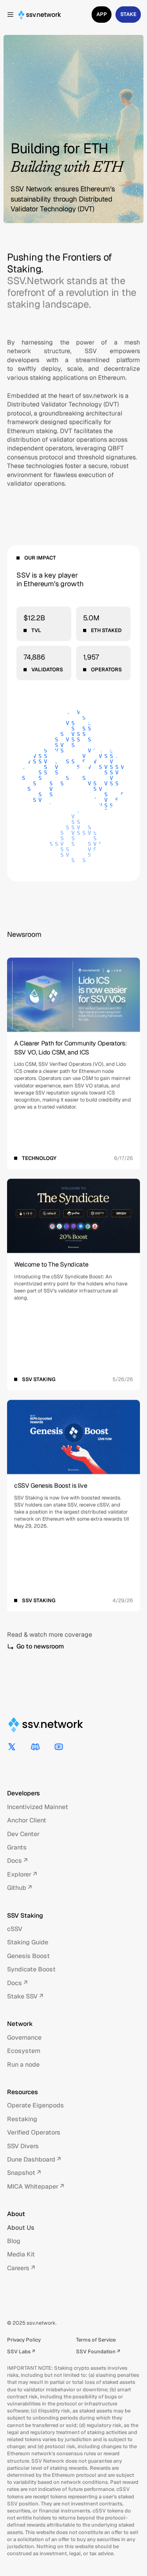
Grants (17, 1847)
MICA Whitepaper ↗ (35, 2186)
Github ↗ (19, 1888)
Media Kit (21, 2254)
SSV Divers (23, 2146)
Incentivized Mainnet (38, 1807)
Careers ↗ (21, 2268)
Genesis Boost (28, 1956)
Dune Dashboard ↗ (34, 2159)
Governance (24, 2037)
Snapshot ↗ (24, 2173)
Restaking (22, 2119)
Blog (14, 2241)
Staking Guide (28, 1942)
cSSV (15, 1929)
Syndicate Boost (31, 1969)
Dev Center (23, 1834)
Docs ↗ (17, 1861)
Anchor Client (27, 1820)
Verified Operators (34, 2132)
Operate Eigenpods (35, 2105)
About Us (21, 2228)
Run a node (23, 2065)
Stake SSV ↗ (25, 1996)
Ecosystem (24, 2051)
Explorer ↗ (22, 1874)
